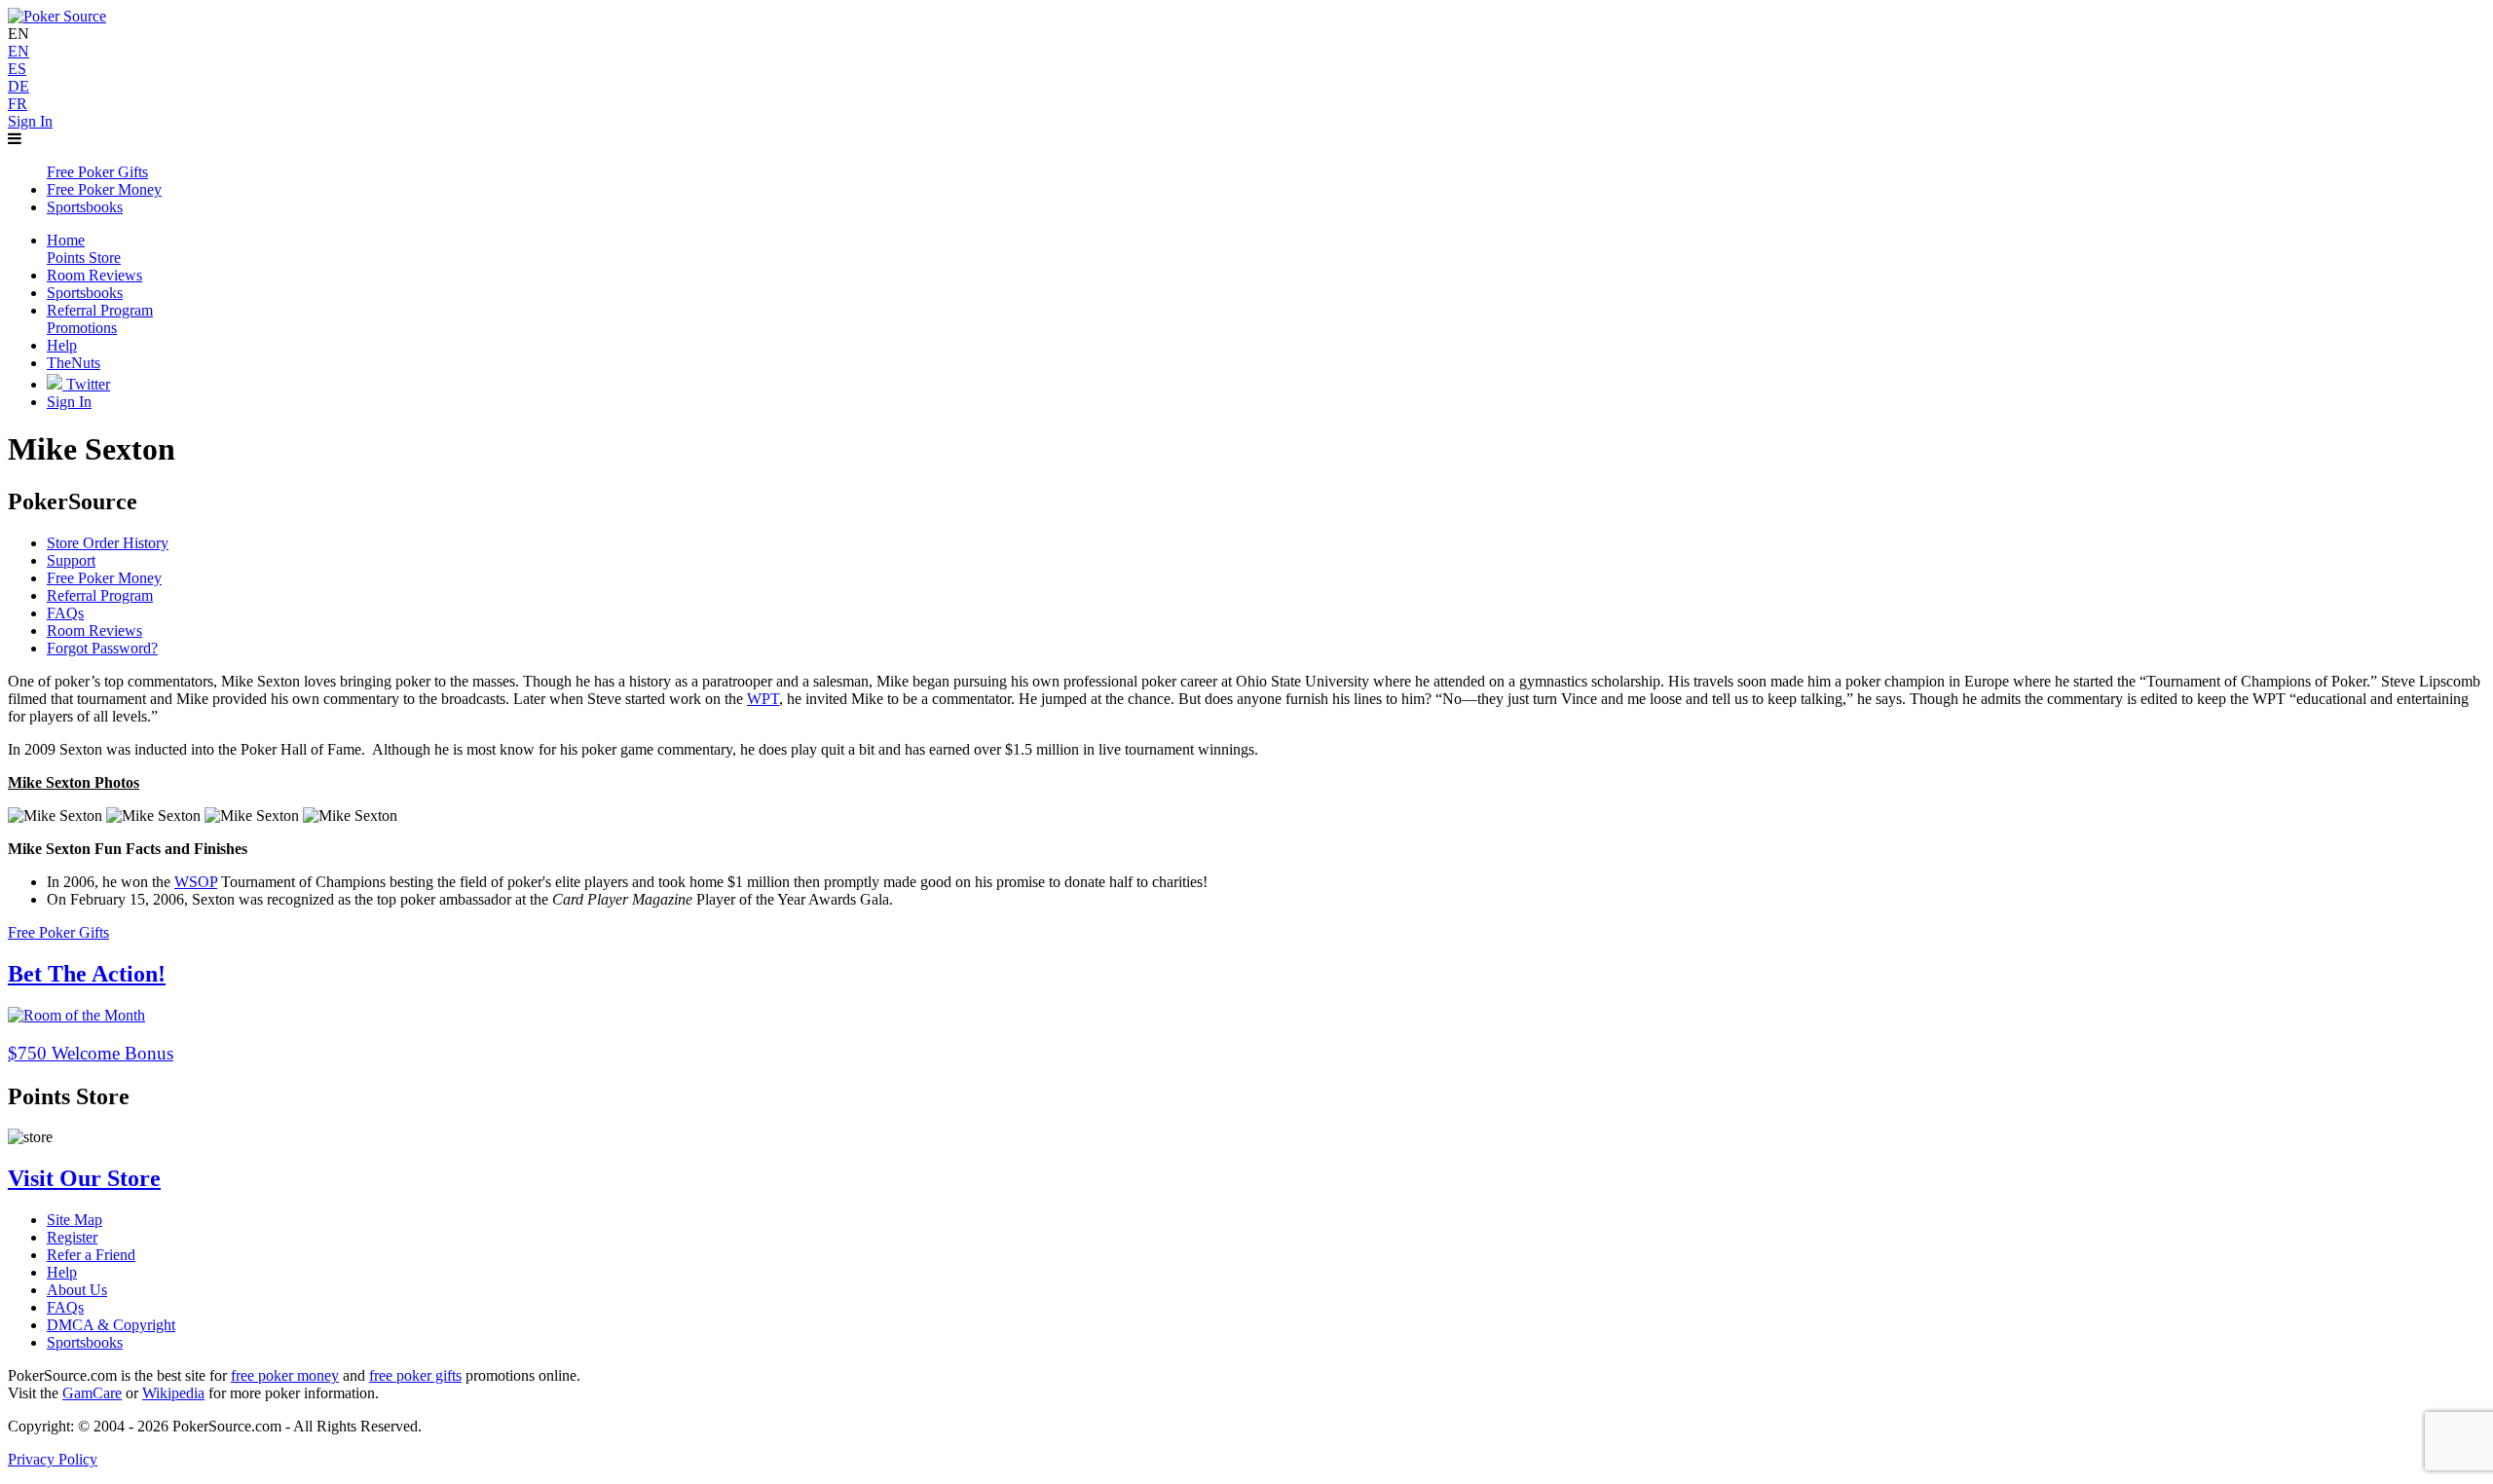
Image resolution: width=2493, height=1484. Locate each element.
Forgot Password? (102, 648)
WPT (763, 699)
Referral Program (100, 595)
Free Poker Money (104, 578)
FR (18, 104)
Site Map (74, 1220)
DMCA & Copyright (111, 1325)
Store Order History (108, 543)
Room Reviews (94, 631)
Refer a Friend (91, 1255)
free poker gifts (415, 1375)
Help (62, 1272)
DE (19, 86)
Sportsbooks (85, 1342)
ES (17, 69)
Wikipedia (173, 1393)
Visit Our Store (84, 1178)
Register (72, 1237)
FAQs (65, 613)
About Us (77, 1290)
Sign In (30, 121)
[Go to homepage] (57, 16)
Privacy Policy (53, 1459)
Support (71, 560)
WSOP (196, 882)
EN (19, 51)
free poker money (285, 1375)
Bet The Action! (87, 974)
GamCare (92, 1393)
